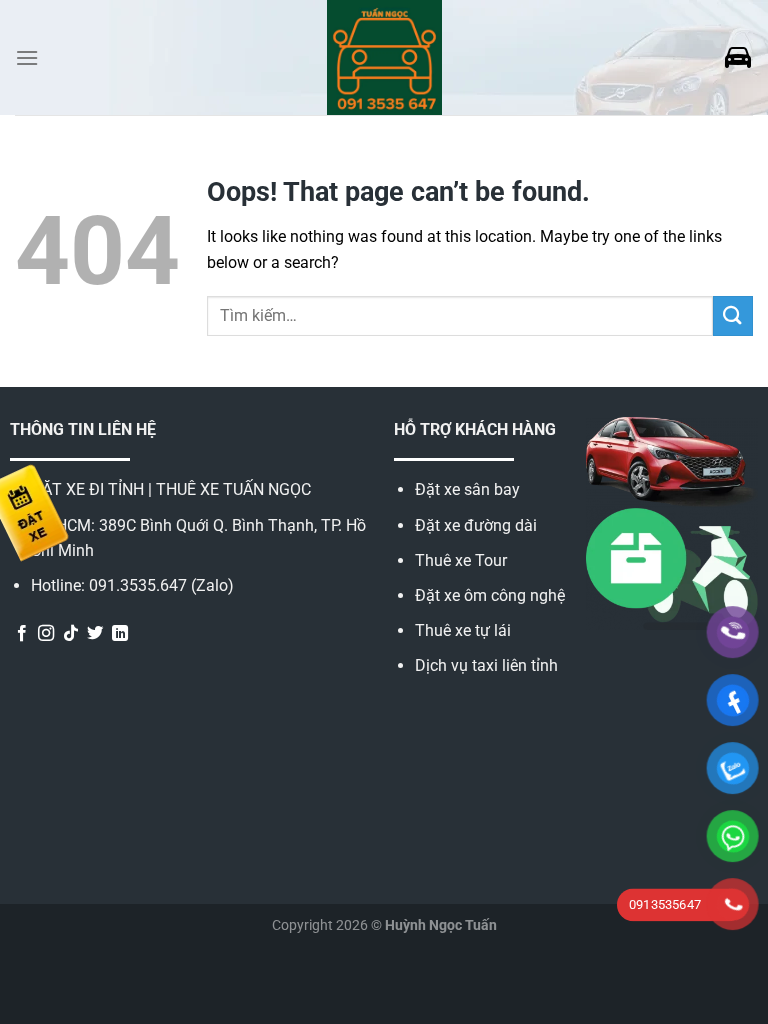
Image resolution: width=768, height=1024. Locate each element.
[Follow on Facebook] (22, 634)
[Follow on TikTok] (71, 634)
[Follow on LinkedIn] (120, 634)
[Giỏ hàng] (738, 58)
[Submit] (733, 315)
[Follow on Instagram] (46, 634)
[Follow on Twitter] (95, 634)
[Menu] (27, 57)
